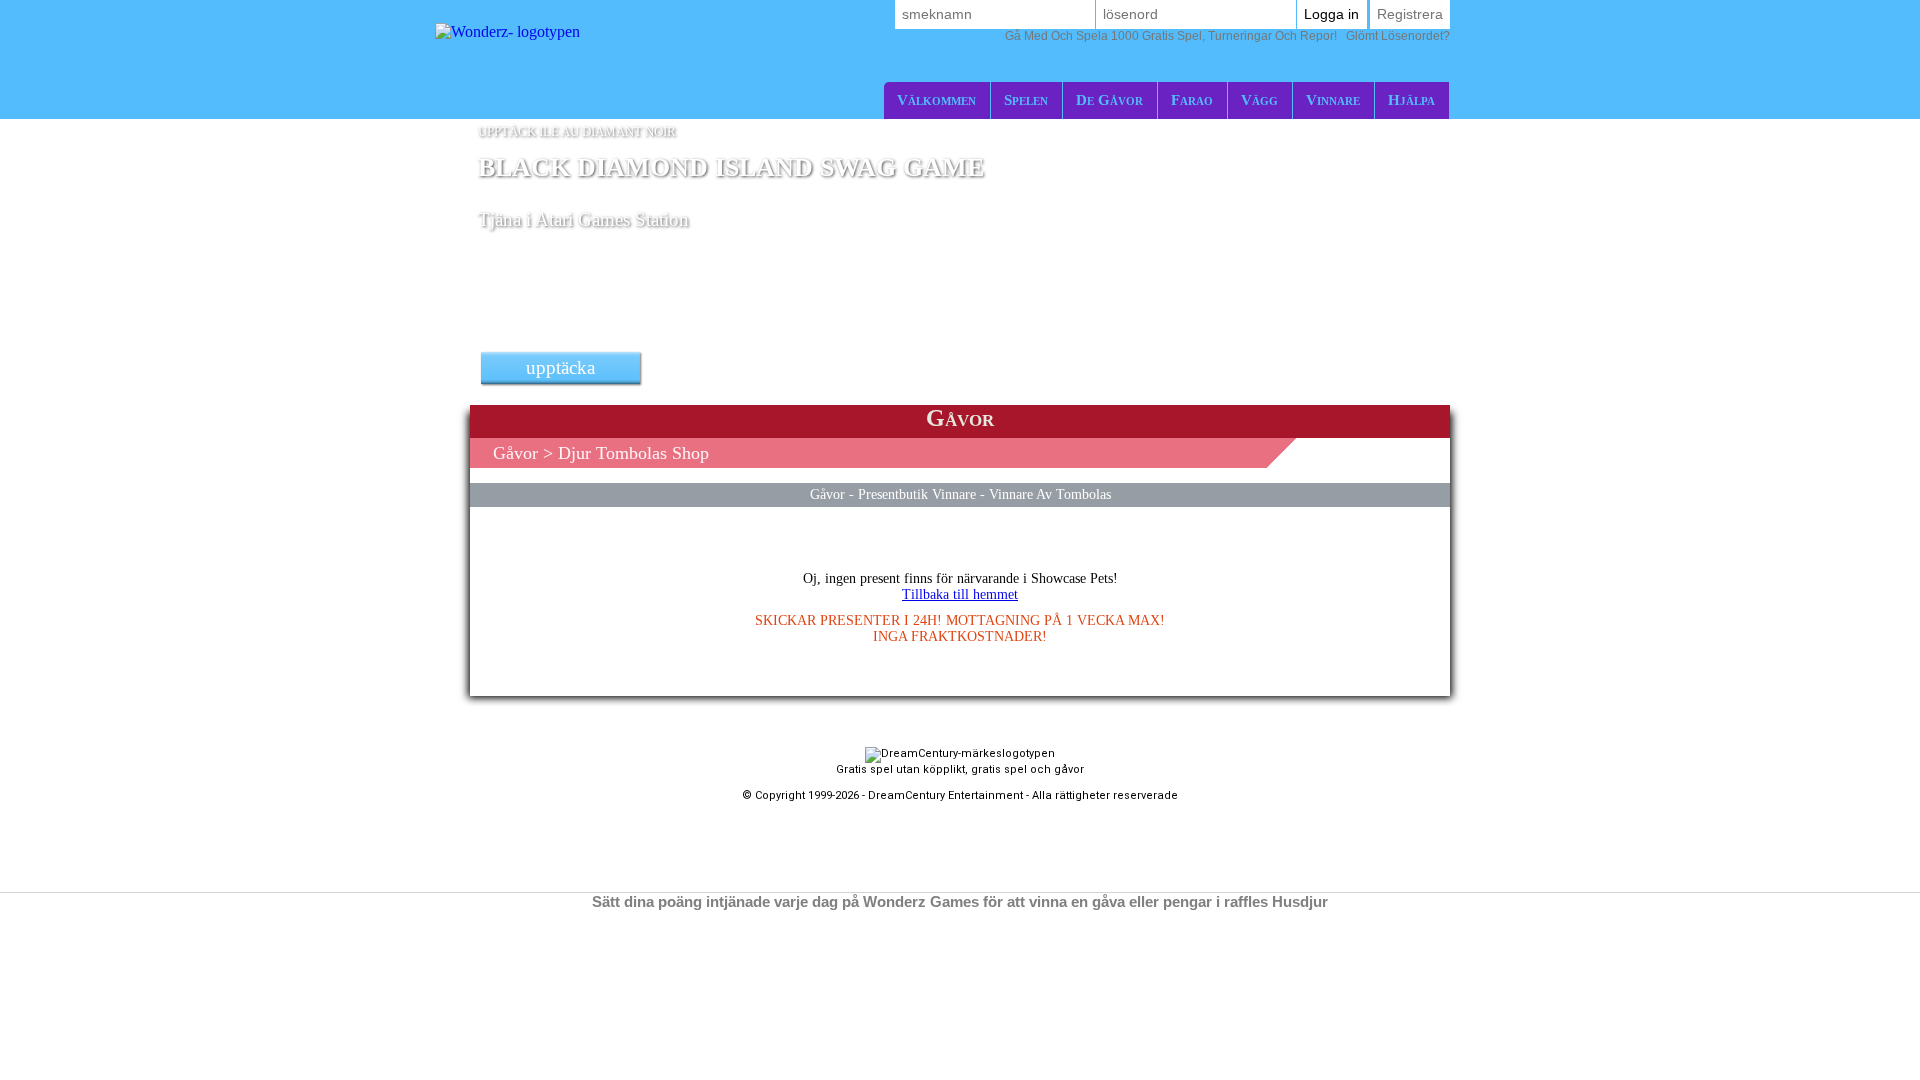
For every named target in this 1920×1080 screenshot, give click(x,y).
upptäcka (560, 367)
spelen (1026, 99)
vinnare (1333, 99)
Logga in (1331, 14)
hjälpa (1411, 99)
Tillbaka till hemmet (960, 594)
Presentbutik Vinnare (917, 494)
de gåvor (1109, 99)
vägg (1259, 99)
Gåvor (515, 453)
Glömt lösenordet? (1227, 36)
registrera (1410, 14)
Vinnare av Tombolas (1050, 494)
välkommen (936, 99)
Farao (1192, 99)
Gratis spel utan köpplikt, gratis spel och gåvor (960, 769)
